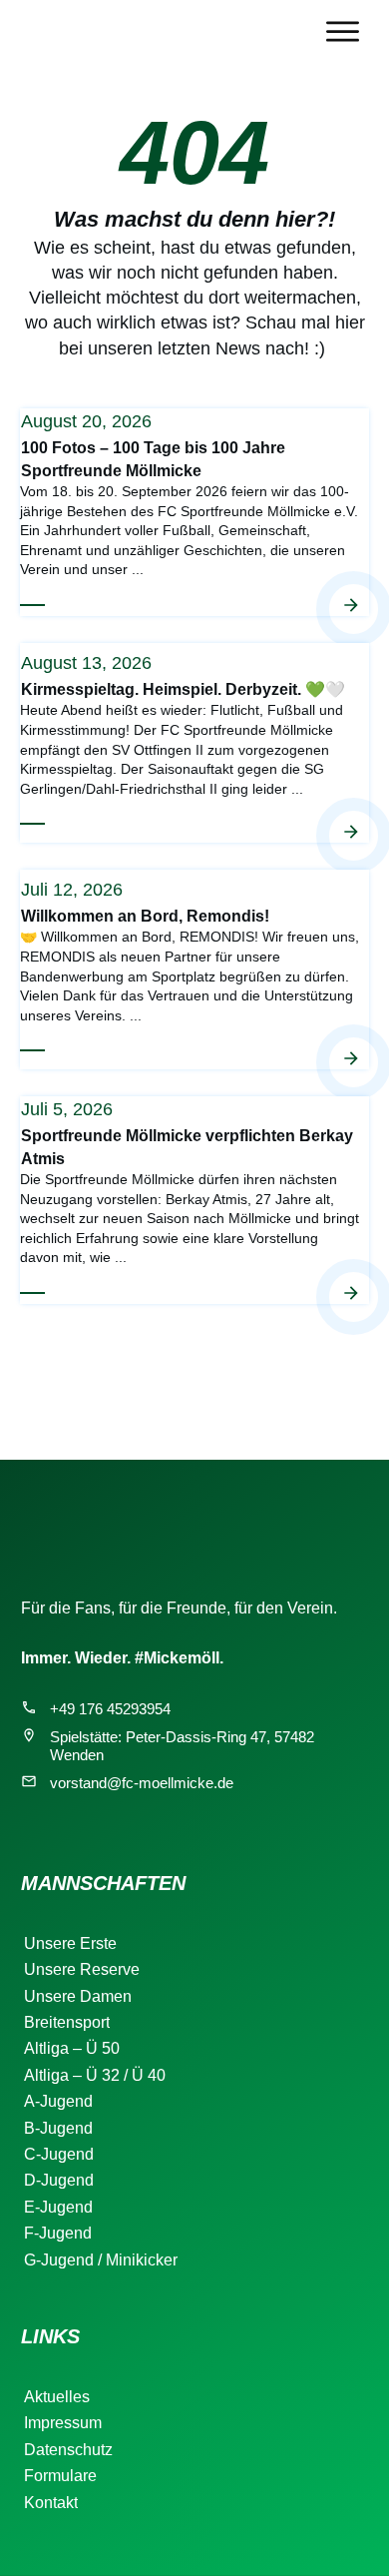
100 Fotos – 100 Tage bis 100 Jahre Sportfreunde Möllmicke (194, 511)
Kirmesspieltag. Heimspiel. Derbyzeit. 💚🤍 (194, 742)
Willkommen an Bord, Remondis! (194, 968)
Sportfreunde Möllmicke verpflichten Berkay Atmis (194, 1199)
